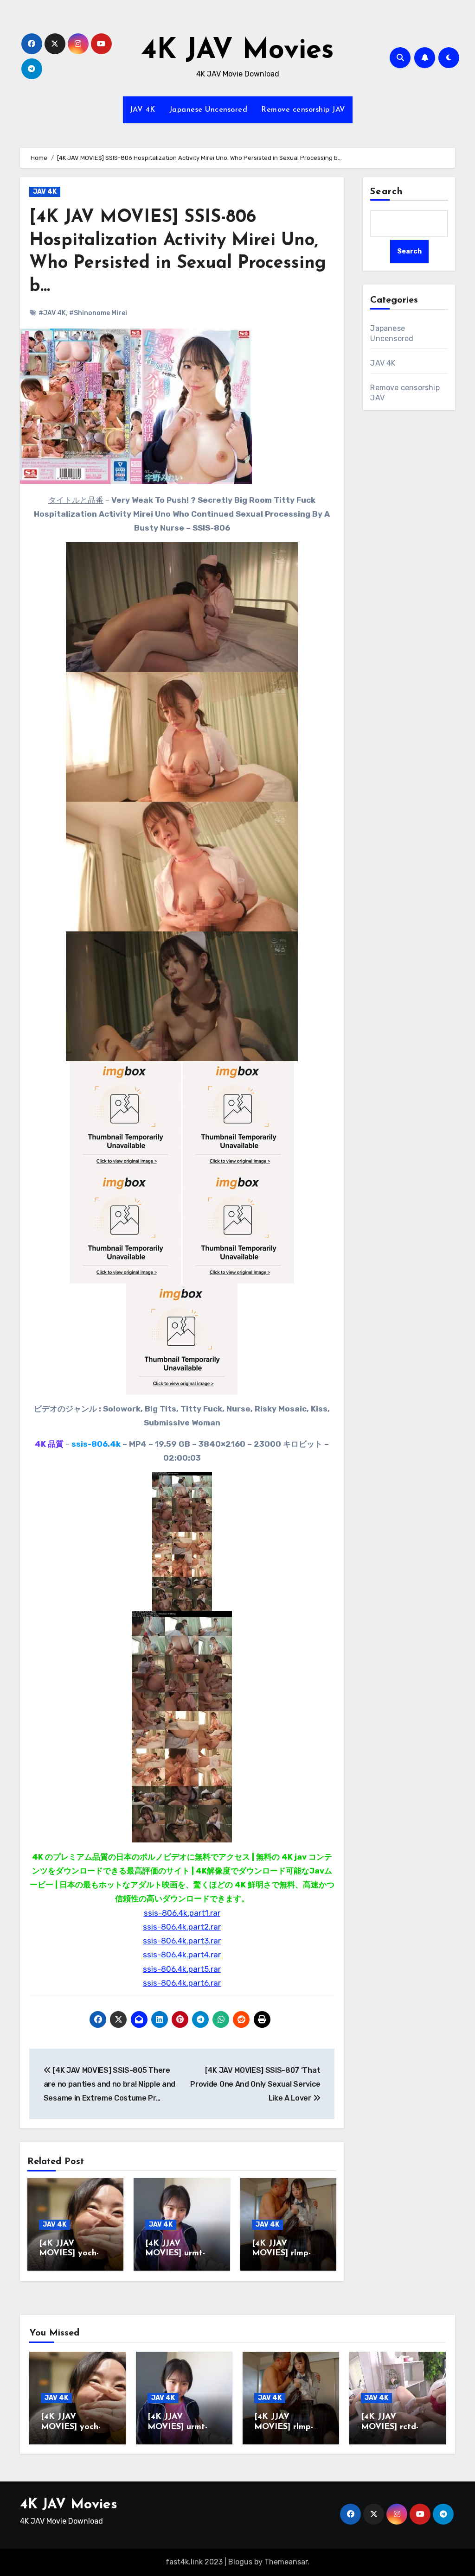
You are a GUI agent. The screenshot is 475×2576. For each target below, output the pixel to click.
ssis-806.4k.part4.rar (182, 1955)
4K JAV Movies (238, 51)
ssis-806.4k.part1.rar (182, 1913)
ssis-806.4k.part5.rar (182, 1969)
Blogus (240, 2562)
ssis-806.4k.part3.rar (182, 1941)
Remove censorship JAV (303, 110)
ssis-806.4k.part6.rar (182, 1983)
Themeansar (286, 2562)
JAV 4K (143, 110)
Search (386, 192)
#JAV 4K (52, 313)
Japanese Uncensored (209, 110)
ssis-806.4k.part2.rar (182, 1927)
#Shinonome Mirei (98, 313)
